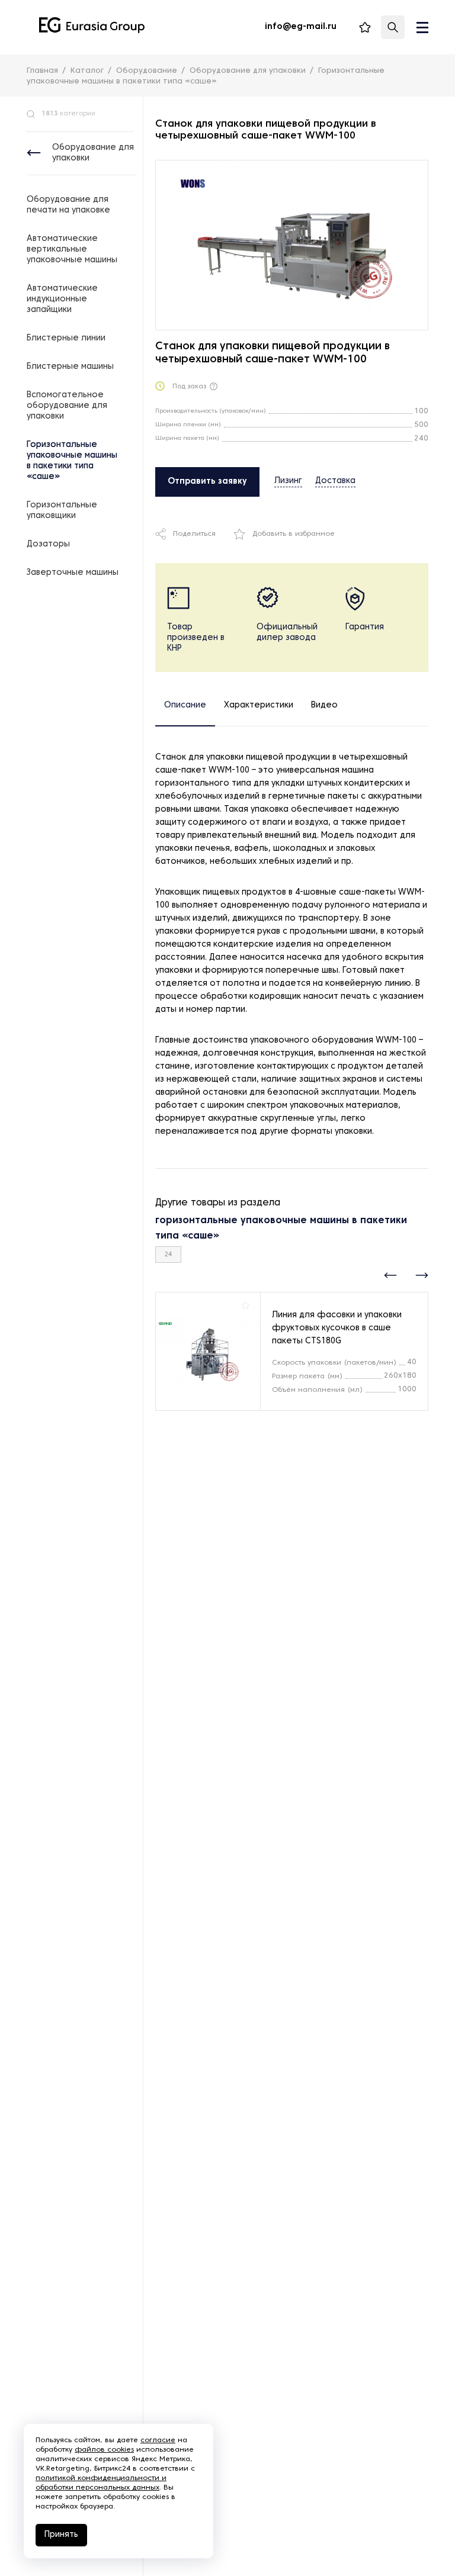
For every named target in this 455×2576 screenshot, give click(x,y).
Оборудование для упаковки (93, 153)
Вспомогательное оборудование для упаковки (67, 406)
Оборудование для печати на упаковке (68, 205)
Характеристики (259, 705)
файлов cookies (104, 2450)
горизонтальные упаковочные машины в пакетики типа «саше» (281, 1228)
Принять (61, 2535)
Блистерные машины (70, 367)
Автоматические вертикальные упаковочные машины (72, 250)
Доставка (335, 481)
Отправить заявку (207, 482)
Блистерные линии (66, 338)
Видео (324, 705)
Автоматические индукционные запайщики (62, 299)
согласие (158, 2440)
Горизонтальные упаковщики (62, 511)
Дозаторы (48, 544)
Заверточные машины (73, 573)
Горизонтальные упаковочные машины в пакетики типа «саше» (72, 461)
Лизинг (288, 481)
